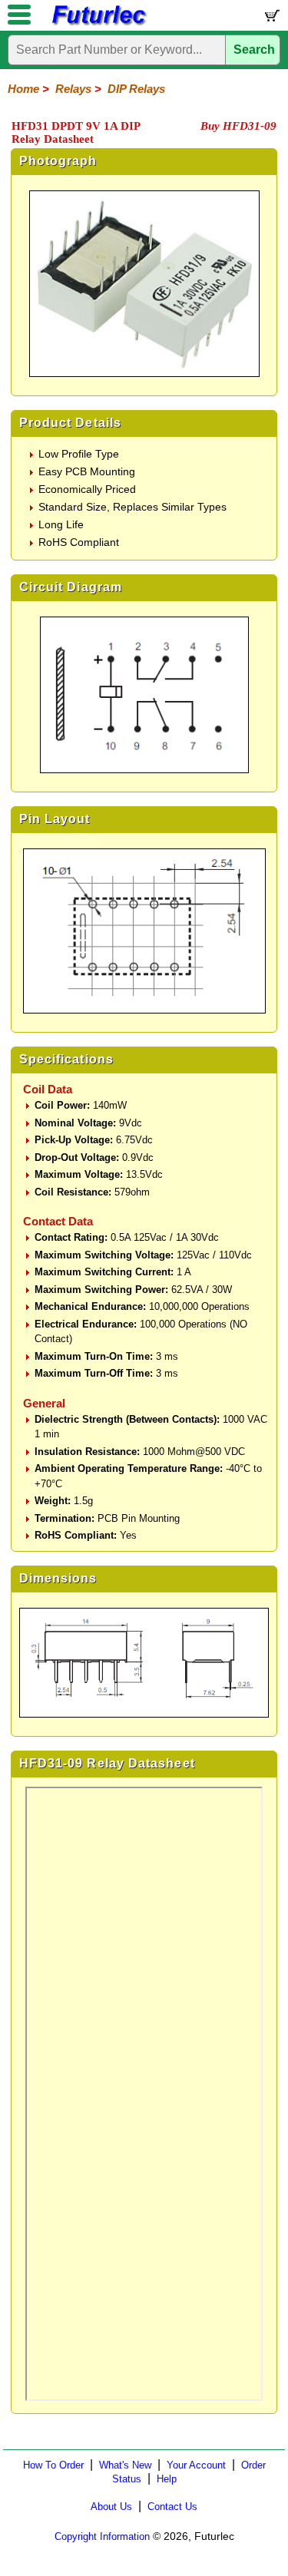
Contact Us (172, 2507)
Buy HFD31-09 (238, 126)
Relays (73, 89)
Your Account (196, 2465)
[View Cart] (271, 19)
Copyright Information (102, 2536)
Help (167, 2479)
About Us (111, 2507)
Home (23, 89)
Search (254, 50)
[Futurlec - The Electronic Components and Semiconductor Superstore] (98, 23)
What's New (125, 2465)
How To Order (53, 2465)
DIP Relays (136, 89)
